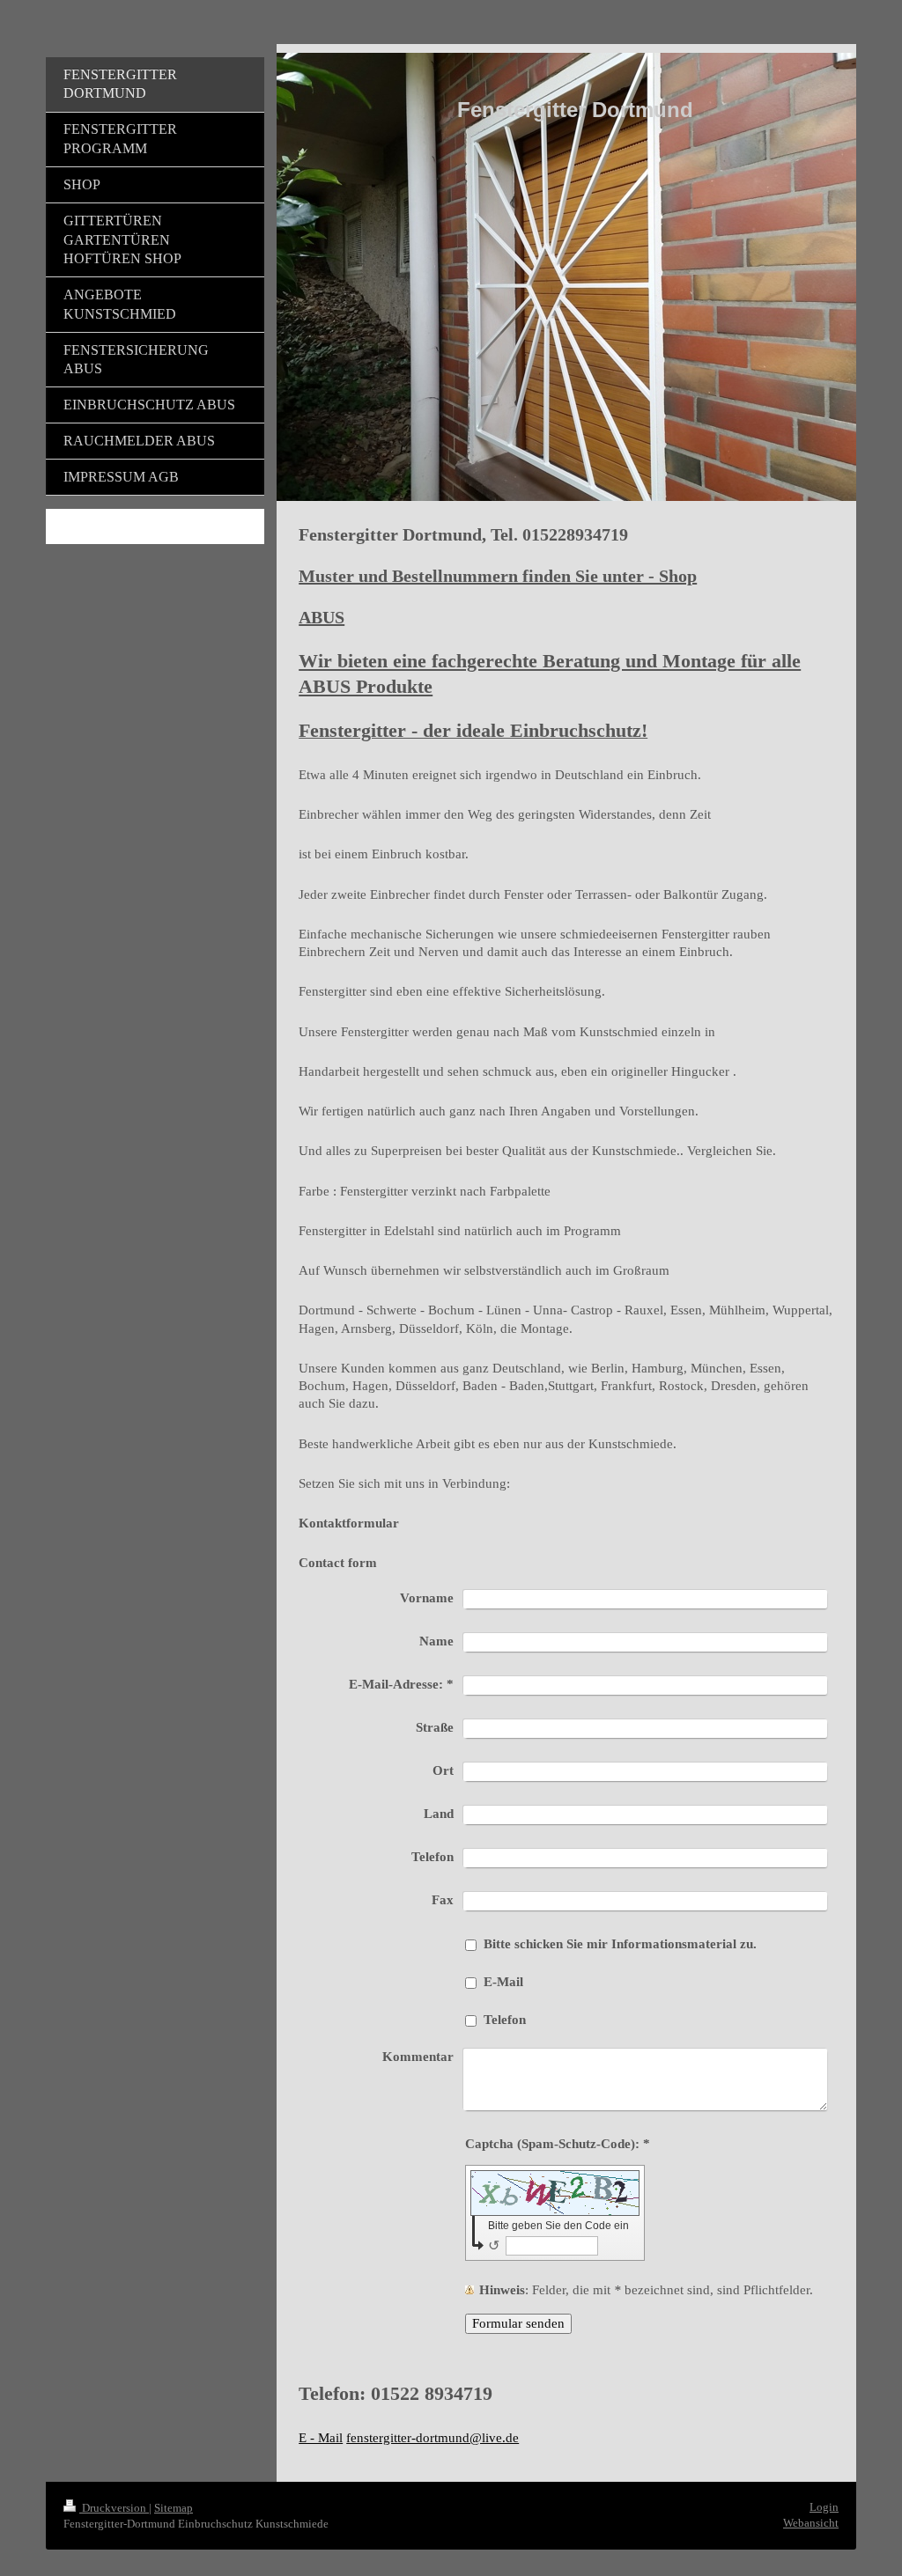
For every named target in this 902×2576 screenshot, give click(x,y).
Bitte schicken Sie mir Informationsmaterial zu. (620, 1944)
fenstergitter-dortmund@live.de (433, 2438)
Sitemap (174, 2508)
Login (824, 2507)
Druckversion (114, 2508)
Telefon (505, 2020)
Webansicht (811, 2523)
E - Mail (321, 2438)
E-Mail (503, 1982)
